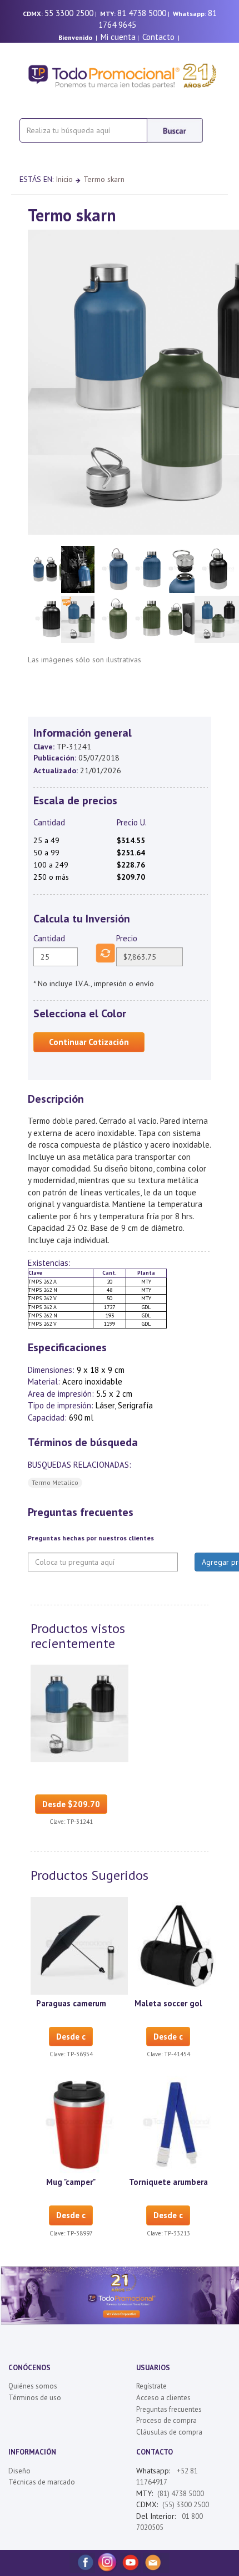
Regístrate (151, 2386)
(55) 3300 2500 (186, 2505)
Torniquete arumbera (168, 2182)
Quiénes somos (33, 2386)
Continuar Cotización (89, 1042)
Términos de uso (35, 2398)
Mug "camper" (71, 2182)
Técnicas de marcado (42, 2482)
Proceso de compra (166, 2420)
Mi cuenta (118, 37)
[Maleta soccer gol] (177, 1945)
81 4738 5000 (142, 13)
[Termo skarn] (79, 1712)
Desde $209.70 (71, 1804)
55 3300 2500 (69, 13)
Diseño (19, 2471)
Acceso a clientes (163, 2398)
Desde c (71, 2037)
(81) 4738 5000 (181, 2494)
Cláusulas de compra (169, 2432)
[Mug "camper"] (79, 2124)
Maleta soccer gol (168, 2003)
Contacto (158, 37)
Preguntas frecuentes (169, 2409)
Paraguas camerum (71, 2003)
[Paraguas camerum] (79, 1945)
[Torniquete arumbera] (177, 2124)
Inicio (64, 179)
